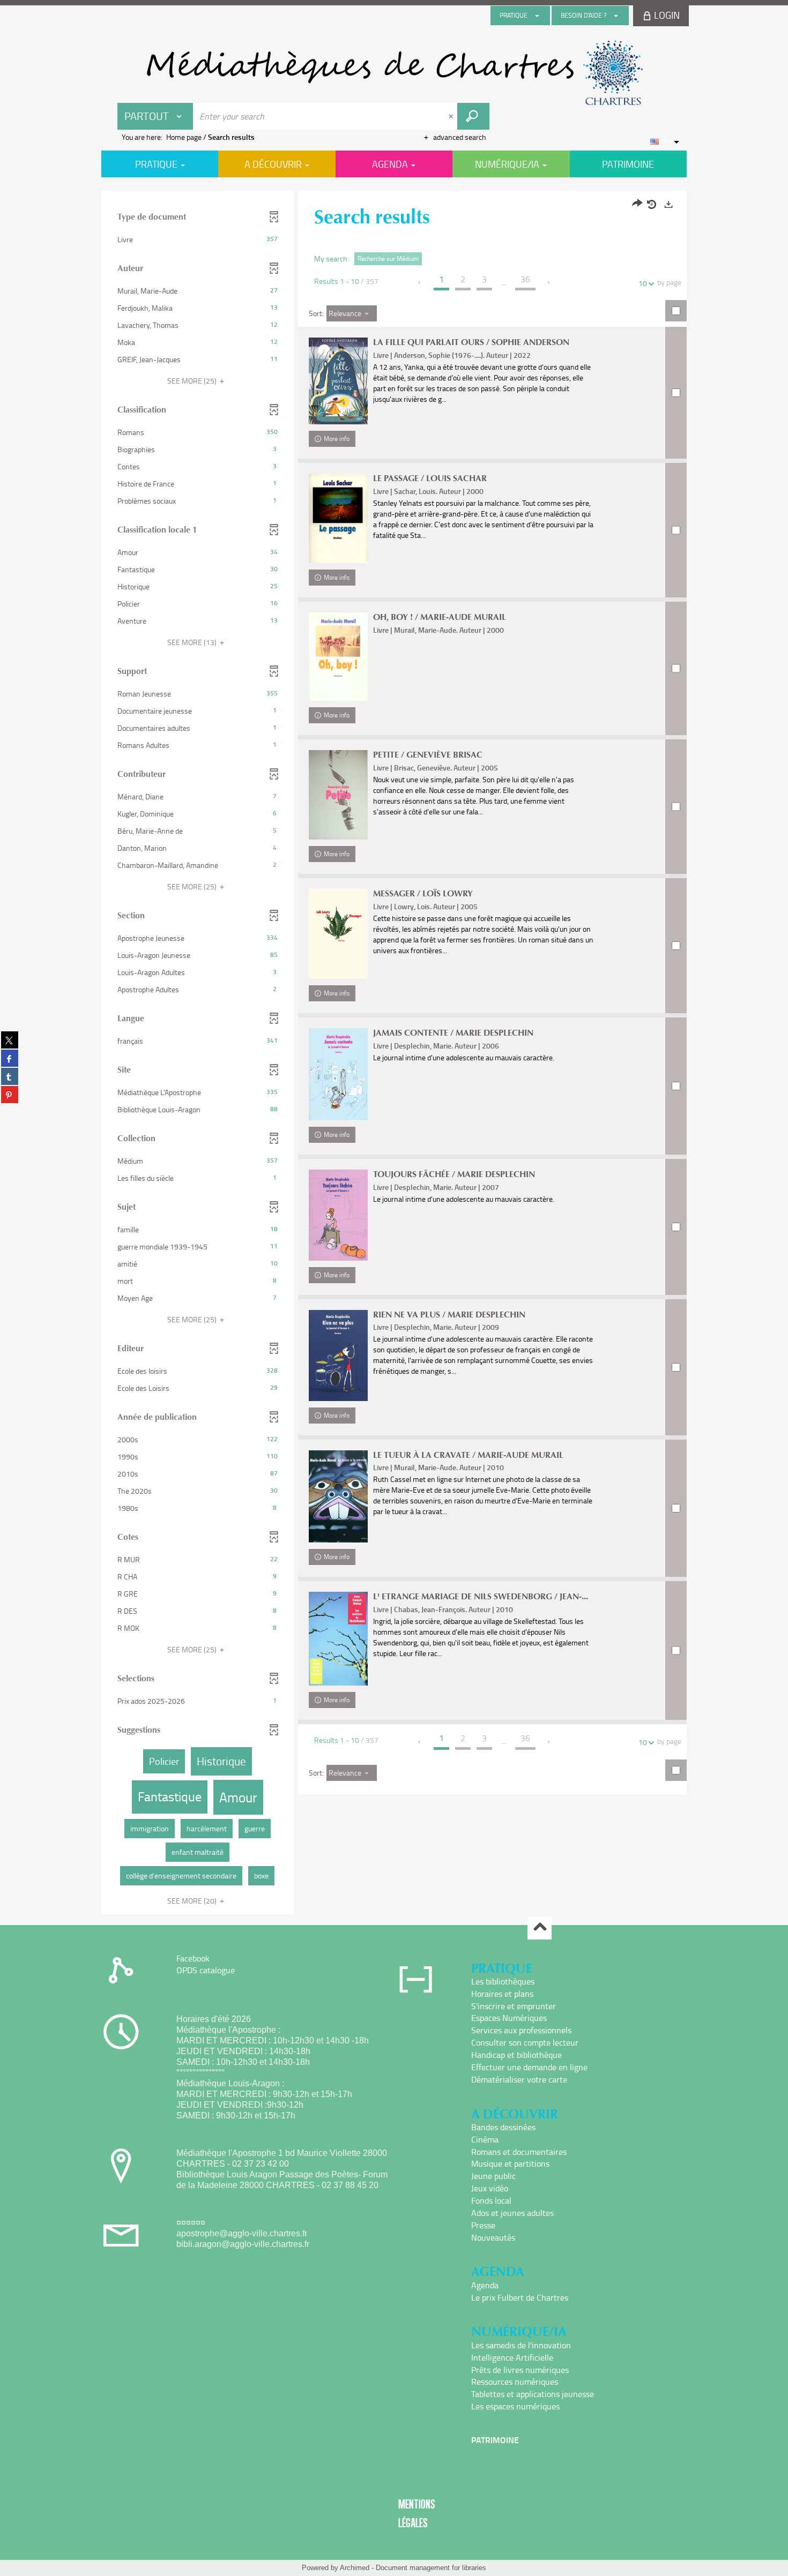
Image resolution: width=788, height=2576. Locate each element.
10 (643, 283)
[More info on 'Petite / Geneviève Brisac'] (338, 795)
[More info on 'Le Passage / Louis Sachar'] (338, 518)
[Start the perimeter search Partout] (473, 116)
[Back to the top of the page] (540, 1928)
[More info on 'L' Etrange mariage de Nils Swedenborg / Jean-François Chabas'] (338, 1639)
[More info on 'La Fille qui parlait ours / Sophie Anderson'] (338, 381)
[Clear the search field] (452, 116)
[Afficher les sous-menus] (537, 16)
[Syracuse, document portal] (394, 73)
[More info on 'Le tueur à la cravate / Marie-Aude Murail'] (338, 1497)
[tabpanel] (394, 1054)
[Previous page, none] (420, 282)
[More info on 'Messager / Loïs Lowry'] (338, 934)
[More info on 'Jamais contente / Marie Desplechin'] (338, 1074)
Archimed (355, 2568)
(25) (193, 381)
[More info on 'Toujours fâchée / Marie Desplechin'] (338, 1215)
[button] (198, 239)
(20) (193, 1901)
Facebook (193, 1958)
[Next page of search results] (549, 282)
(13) (193, 642)
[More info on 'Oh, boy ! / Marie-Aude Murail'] (338, 657)
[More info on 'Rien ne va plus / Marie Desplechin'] (338, 1356)
